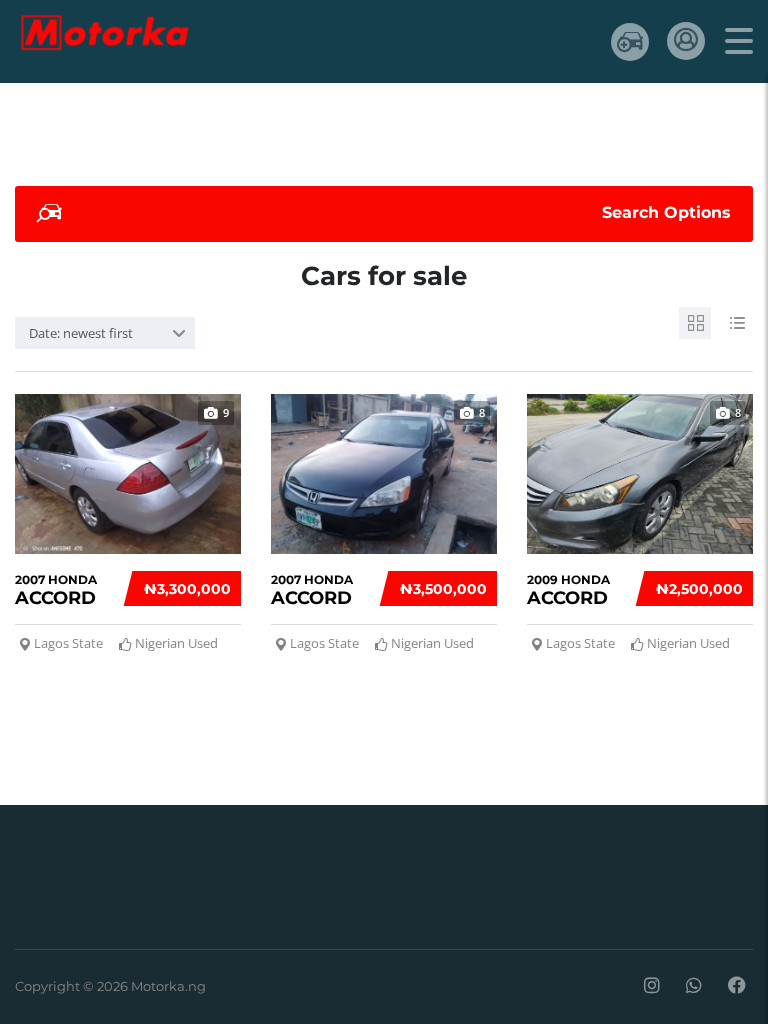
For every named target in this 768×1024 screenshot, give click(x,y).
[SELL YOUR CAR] (630, 42)
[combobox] (105, 333)
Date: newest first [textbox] (81, 333)
